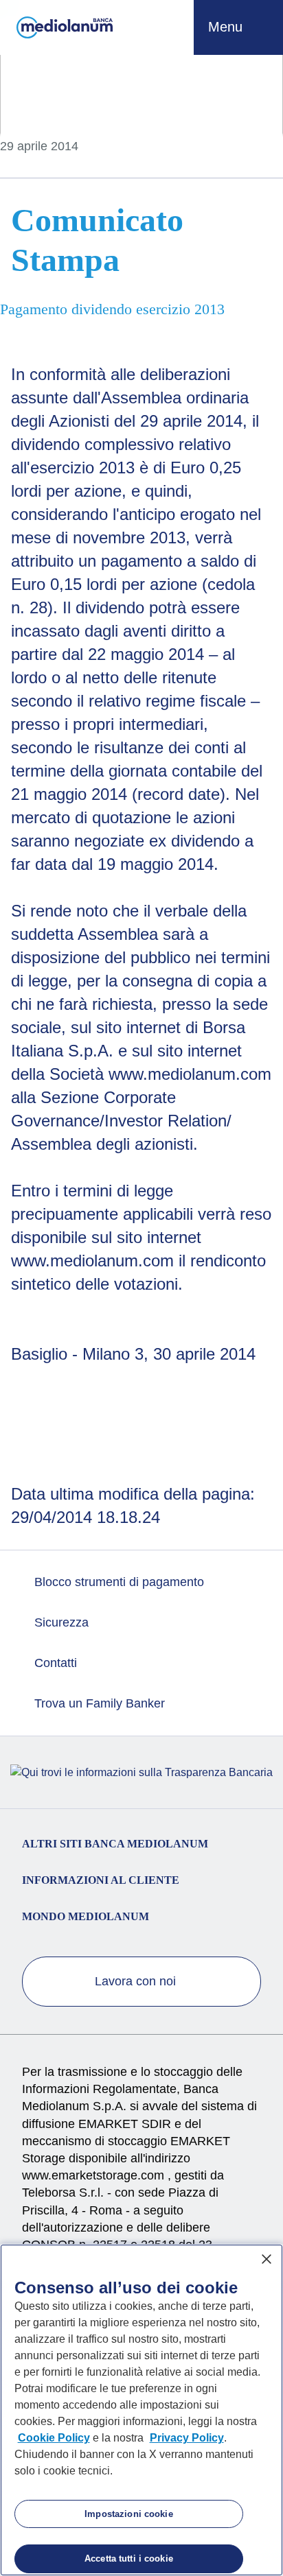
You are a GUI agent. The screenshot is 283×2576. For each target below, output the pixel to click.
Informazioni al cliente (101, 1880)
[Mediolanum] (65, 27)
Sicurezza (60, 1622)
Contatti (54, 1663)
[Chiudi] (267, 2259)
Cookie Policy (54, 2438)
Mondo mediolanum (86, 1916)
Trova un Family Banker (98, 1703)
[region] (141, 2410)
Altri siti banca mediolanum (115, 1844)
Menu (227, 27)
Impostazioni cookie (128, 2514)
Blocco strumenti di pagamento (117, 1582)
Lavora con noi (137, 1981)
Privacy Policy (187, 2438)
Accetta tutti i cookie (129, 2559)
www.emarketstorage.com (95, 2175)
